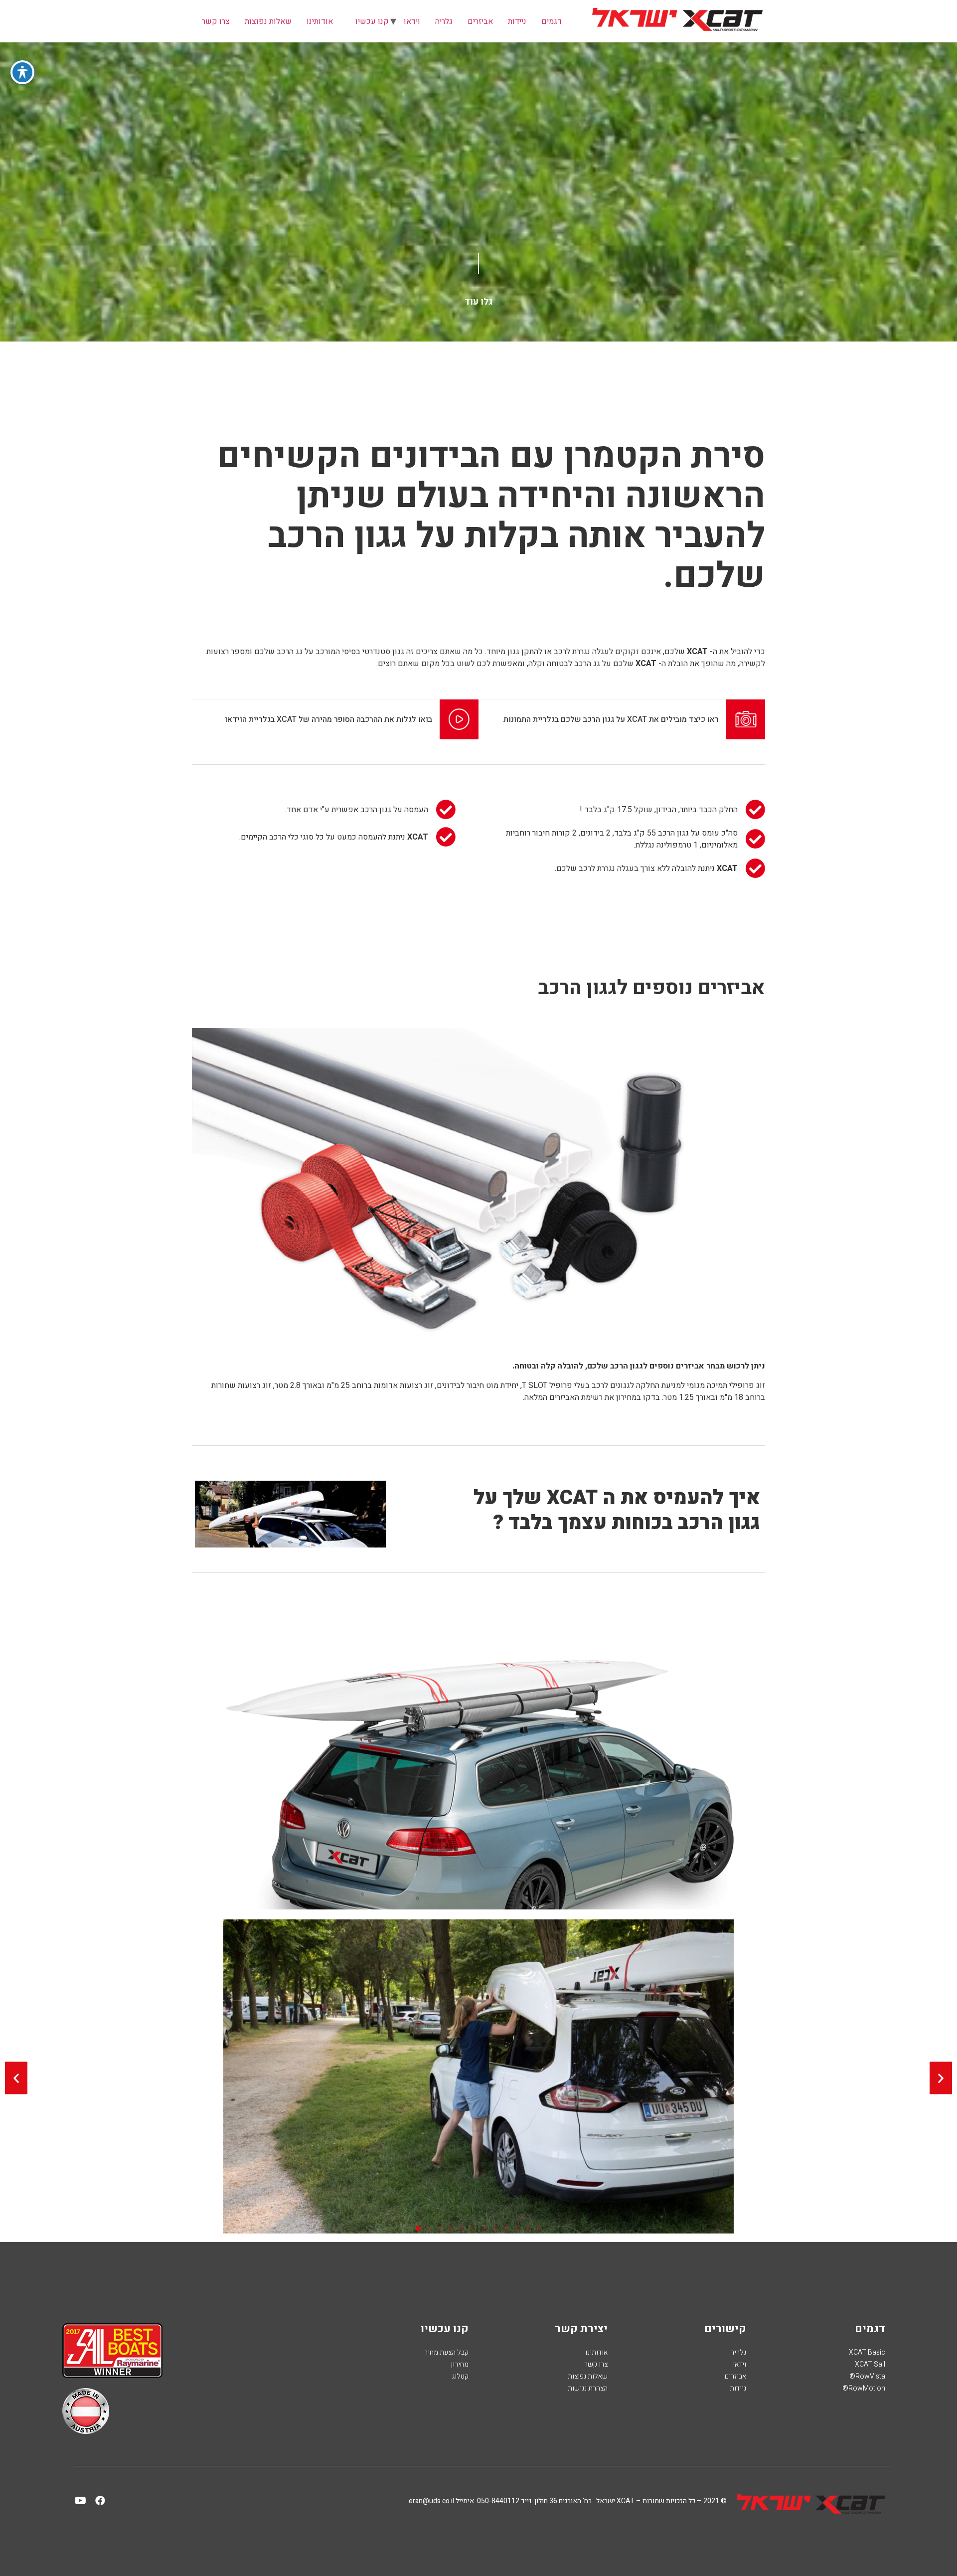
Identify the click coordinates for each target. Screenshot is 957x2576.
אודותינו (320, 21)
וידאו (412, 21)
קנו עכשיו (372, 21)
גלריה (444, 21)
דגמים (552, 21)
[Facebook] (100, 2501)
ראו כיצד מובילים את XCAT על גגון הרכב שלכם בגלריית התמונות (611, 719)
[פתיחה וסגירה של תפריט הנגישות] (22, 72)
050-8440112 (498, 2501)
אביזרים (480, 21)
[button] (16, 2078)
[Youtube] (81, 2501)
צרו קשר (216, 21)
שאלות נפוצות (268, 21)
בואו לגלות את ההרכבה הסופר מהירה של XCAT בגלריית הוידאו (328, 719)
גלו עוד (478, 302)
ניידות (517, 21)
